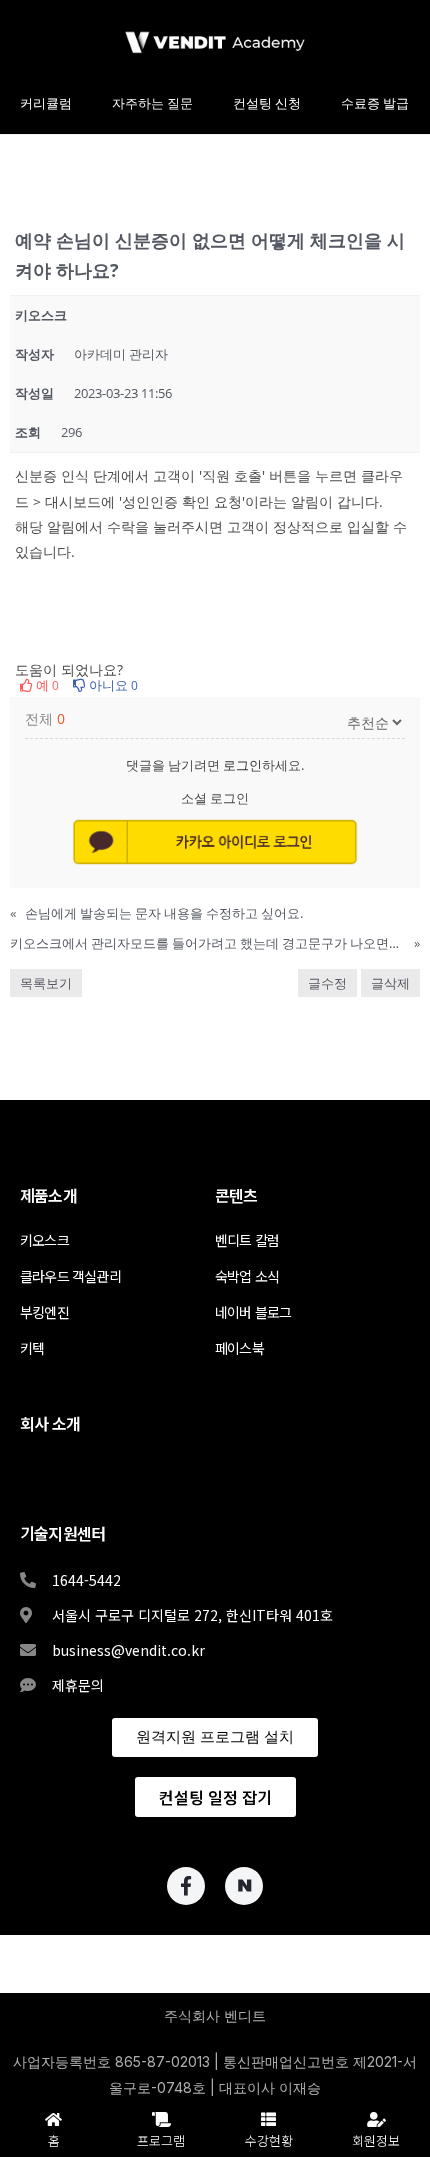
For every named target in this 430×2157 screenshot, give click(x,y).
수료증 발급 (375, 103)
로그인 (242, 765)
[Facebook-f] (186, 1886)
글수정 (327, 983)
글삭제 (390, 983)
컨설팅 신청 (267, 103)
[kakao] (215, 842)
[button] (215, 1737)
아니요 (112, 685)
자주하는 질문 (152, 103)
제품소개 (48, 1195)
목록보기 (46, 983)
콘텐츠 (236, 1195)
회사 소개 (50, 1423)
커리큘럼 (46, 103)
